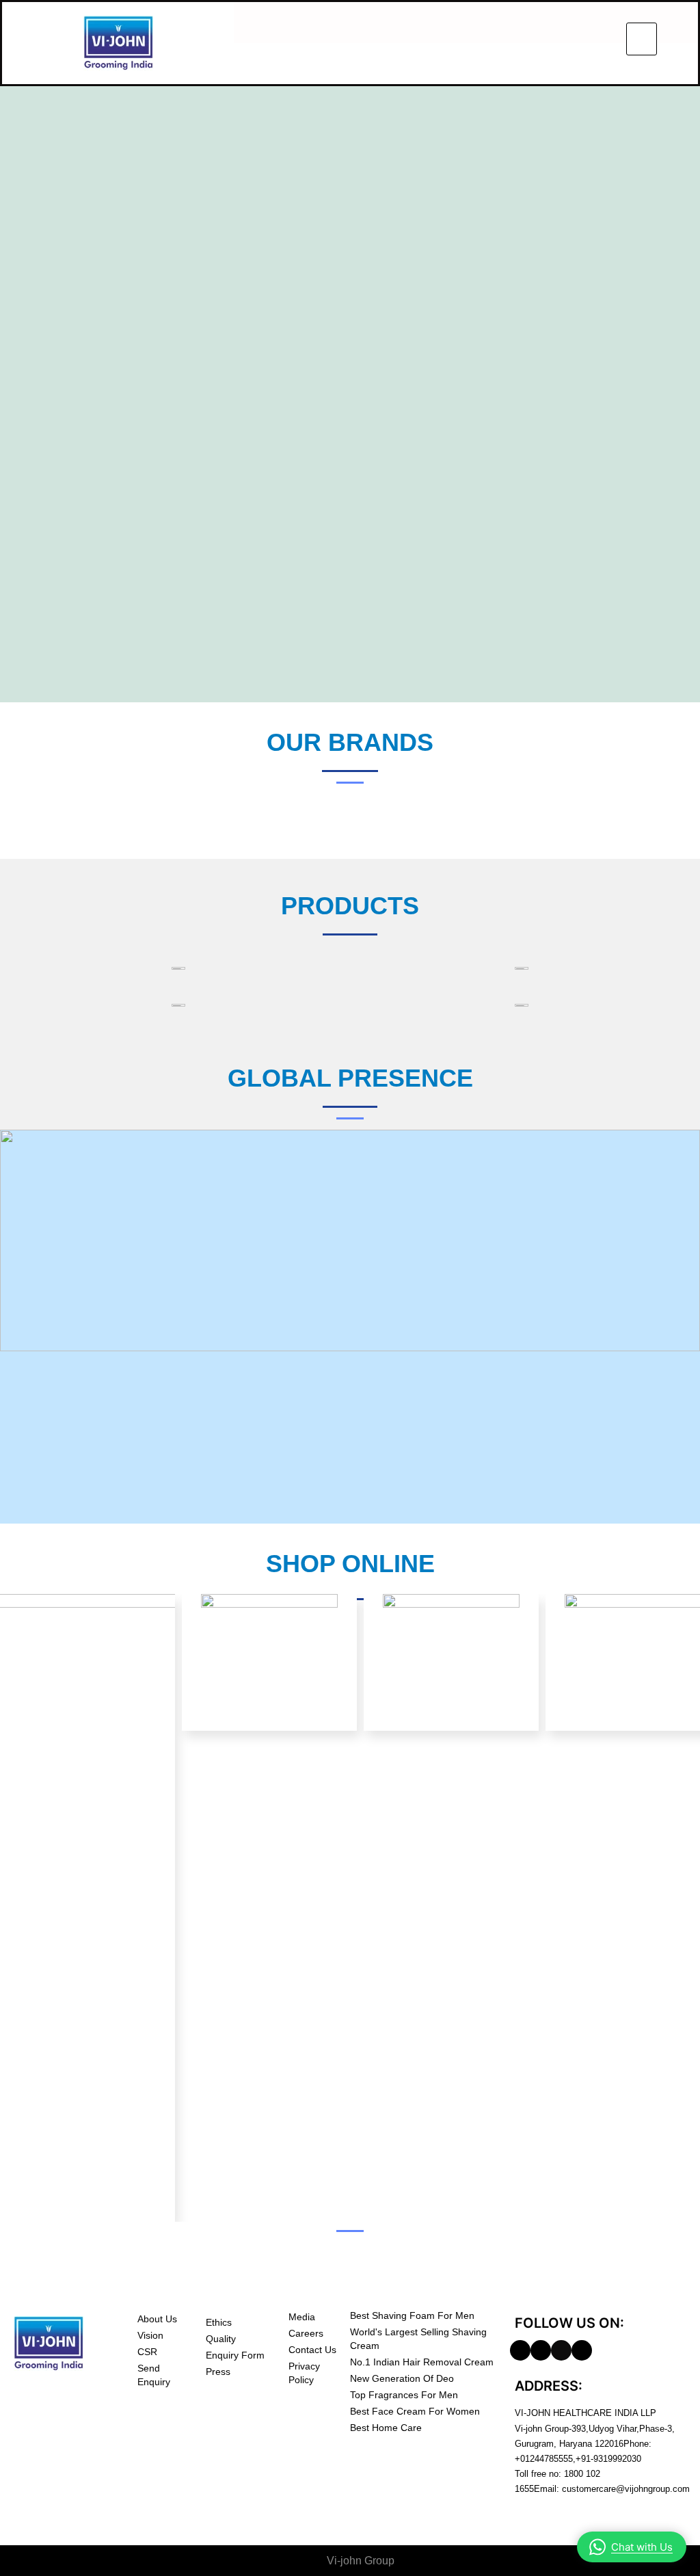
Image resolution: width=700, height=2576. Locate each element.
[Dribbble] (541, 2350)
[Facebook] (520, 2350)
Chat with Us (642, 2547)
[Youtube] (582, 2350)
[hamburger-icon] (642, 39)
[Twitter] (561, 2350)
